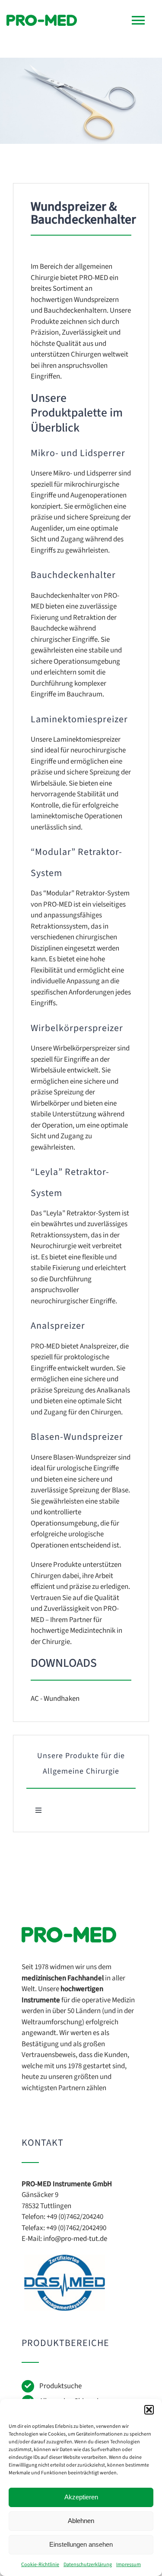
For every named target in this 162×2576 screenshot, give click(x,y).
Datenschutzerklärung (88, 2565)
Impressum (129, 2565)
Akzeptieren (81, 2497)
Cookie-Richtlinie (40, 2565)
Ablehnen (81, 2521)
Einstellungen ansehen (81, 2544)
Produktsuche (60, 2386)
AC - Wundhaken (55, 1699)
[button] (149, 2410)
